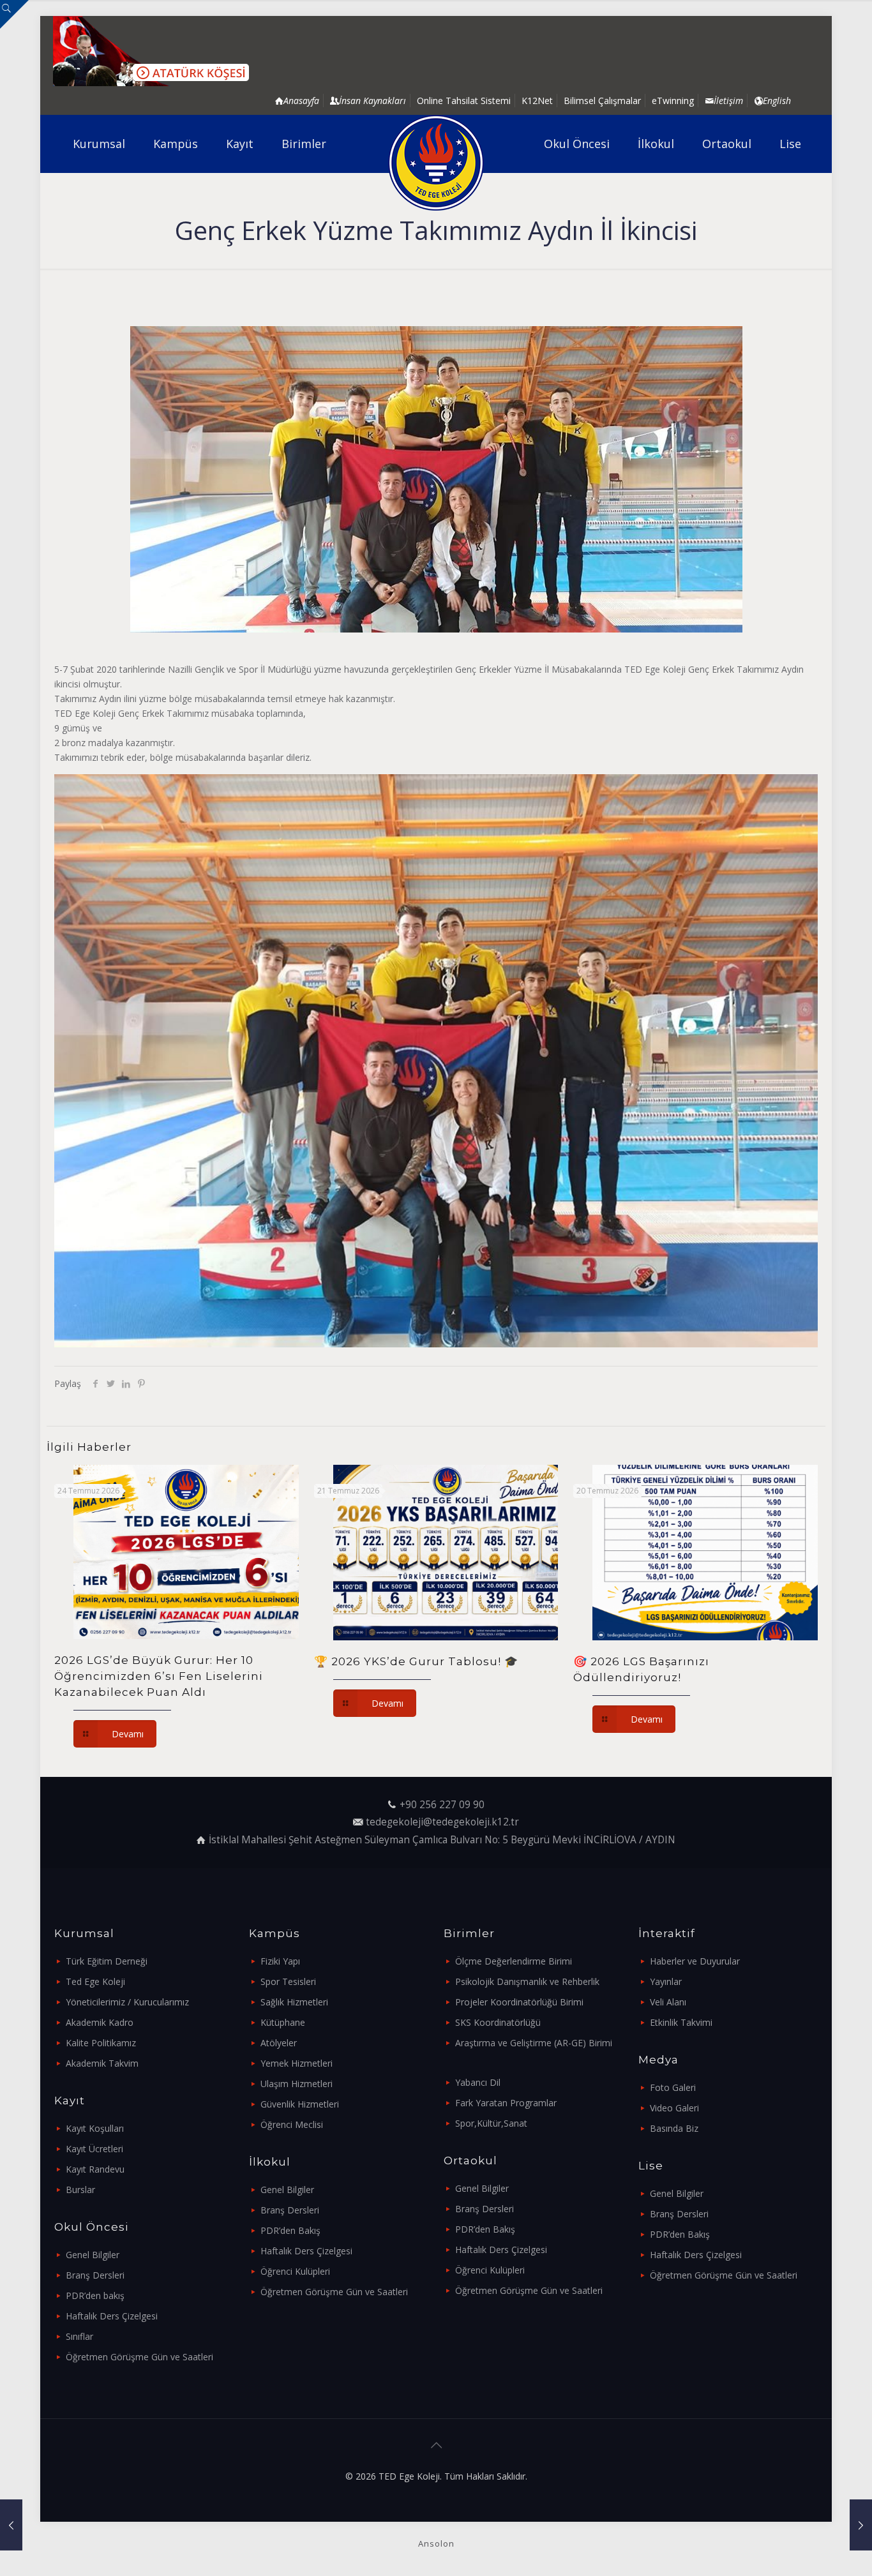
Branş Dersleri (95, 2275)
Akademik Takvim (102, 2063)
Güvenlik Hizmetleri (300, 2104)
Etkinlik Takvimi (681, 2022)
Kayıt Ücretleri (94, 2149)
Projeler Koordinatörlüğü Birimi (519, 2002)
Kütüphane (283, 2022)
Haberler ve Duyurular (695, 1961)
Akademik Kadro (100, 2022)
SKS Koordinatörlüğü (498, 2022)
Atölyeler (279, 2043)
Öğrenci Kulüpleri (295, 2271)
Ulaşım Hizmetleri (297, 2084)
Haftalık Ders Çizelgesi (112, 2316)
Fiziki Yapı (280, 1961)
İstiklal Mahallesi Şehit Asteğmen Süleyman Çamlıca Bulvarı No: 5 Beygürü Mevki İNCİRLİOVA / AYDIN (442, 1840)
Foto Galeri (673, 2087)
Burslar (80, 2190)
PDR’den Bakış (290, 2230)
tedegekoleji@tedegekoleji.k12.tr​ (442, 1822)
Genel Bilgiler (93, 2255)
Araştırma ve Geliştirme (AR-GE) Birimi (534, 2043)
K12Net (537, 101)
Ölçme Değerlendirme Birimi (514, 1961)
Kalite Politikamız (101, 2043)
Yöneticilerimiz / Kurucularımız (127, 2002)
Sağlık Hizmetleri (294, 2002)
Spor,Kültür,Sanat (491, 2123)
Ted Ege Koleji (95, 1981)
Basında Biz (674, 2128)
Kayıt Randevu (95, 2169)
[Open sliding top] (14, 14)
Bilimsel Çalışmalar (602, 101)
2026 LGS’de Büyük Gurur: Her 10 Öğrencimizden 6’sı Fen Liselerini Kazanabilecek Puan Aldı (159, 1676)
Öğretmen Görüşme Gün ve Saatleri (139, 2357)
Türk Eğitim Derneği (107, 1961)
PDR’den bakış (95, 2295)
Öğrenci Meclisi (292, 2124)
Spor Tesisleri (288, 1981)
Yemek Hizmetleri (297, 2063)
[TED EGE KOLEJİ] (436, 163)
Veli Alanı (668, 2002)
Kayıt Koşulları (95, 2128)
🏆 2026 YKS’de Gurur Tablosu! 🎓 (416, 1661)
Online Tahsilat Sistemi (464, 101)
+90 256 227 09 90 (442, 1805)
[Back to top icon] (436, 2445)
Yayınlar (666, 1981)
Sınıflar (79, 2336)
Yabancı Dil (478, 2082)
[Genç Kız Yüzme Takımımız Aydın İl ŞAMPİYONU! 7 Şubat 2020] (861, 2525)
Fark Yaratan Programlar (506, 2103)
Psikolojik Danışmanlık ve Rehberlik (527, 1981)
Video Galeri (674, 2108)
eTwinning (673, 101)
